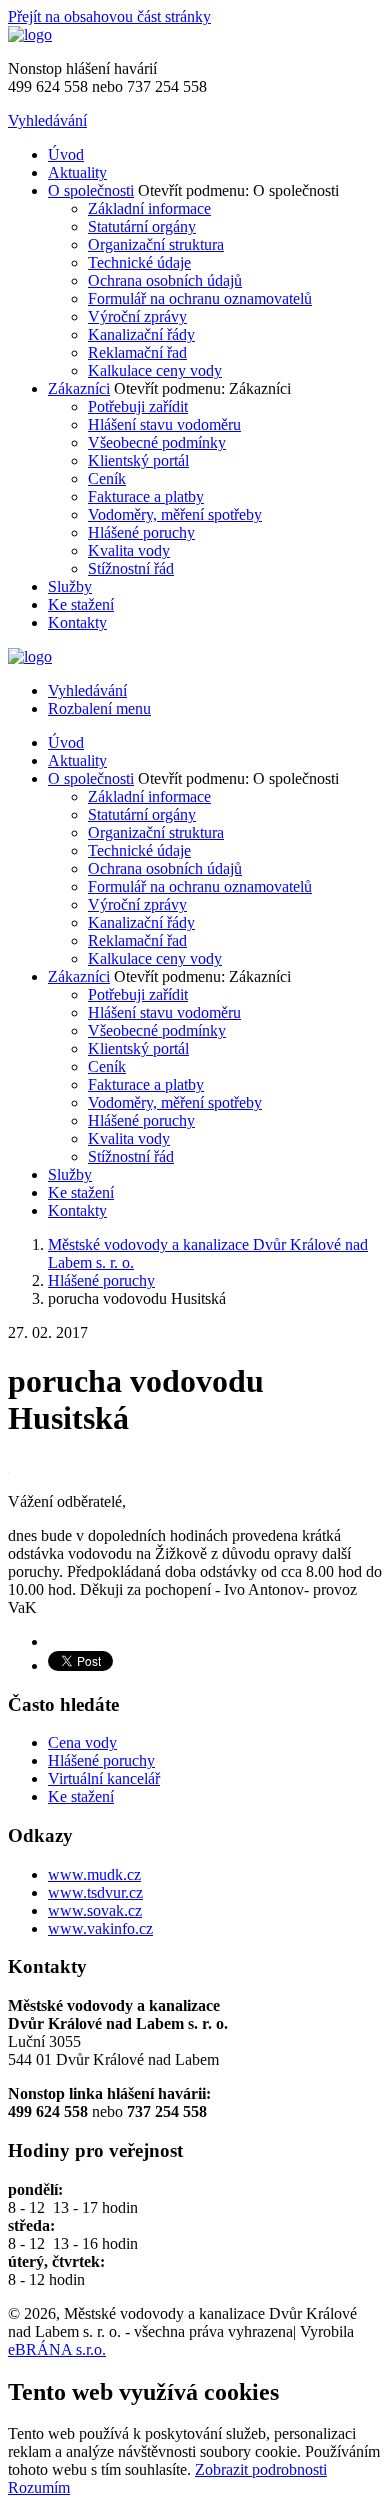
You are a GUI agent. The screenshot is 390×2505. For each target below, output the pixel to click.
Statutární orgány (142, 226)
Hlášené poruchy (141, 532)
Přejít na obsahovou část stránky (109, 16)
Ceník (107, 478)
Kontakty (77, 622)
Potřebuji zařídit (138, 406)
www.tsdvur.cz (95, 1892)
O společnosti (91, 190)
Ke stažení (81, 604)
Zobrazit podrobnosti (261, 2469)
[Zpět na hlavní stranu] (30, 34)
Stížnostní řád (131, 568)
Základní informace (149, 208)
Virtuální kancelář (104, 1778)
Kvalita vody (129, 550)
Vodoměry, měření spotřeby (175, 514)
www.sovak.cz (95, 1910)
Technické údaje (139, 262)
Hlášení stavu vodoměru (164, 424)
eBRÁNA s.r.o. (57, 2349)
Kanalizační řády (141, 334)
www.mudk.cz (94, 1874)
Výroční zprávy (137, 316)
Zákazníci (79, 388)
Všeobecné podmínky (157, 442)
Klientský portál (138, 460)
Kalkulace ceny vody (155, 370)
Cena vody (82, 1742)
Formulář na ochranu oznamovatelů (200, 298)
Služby (70, 586)
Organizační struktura (156, 244)
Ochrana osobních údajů (165, 280)
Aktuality (77, 172)
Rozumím (39, 2487)
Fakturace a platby (146, 496)
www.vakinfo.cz (100, 1928)
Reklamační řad (137, 352)
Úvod (66, 154)
